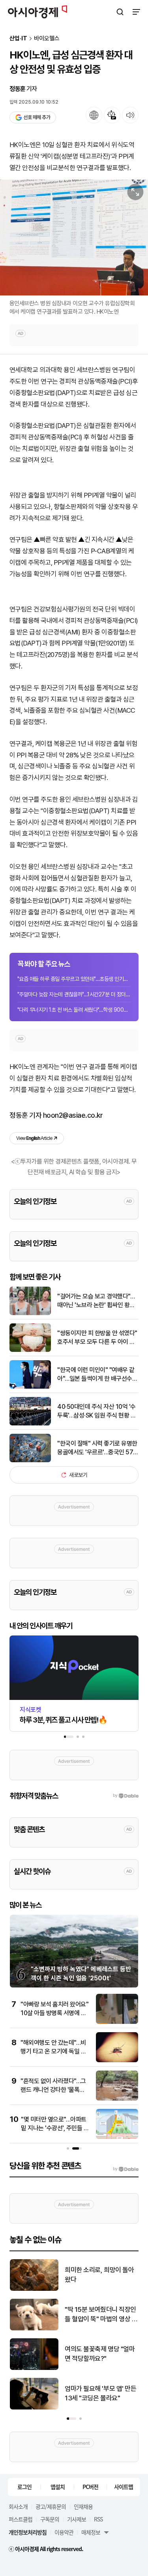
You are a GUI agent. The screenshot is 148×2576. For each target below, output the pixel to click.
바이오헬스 (47, 39)
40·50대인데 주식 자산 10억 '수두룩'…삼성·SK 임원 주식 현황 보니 (96, 1412)
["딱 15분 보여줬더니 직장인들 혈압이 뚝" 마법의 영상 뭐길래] (34, 2329)
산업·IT (18, 39)
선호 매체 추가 (37, 117)
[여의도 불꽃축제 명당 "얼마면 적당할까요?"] (34, 2368)
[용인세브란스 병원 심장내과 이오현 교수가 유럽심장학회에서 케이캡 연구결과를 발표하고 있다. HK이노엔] (74, 237)
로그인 (24, 2487)
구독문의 (50, 2519)
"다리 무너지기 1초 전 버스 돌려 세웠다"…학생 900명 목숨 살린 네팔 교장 (74, 1010)
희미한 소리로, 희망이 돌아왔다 (99, 2275)
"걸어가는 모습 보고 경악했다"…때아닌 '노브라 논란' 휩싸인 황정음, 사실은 (96, 1301)
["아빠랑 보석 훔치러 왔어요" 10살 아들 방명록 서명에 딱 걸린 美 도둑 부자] (117, 2022)
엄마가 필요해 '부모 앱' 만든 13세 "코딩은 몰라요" (100, 2393)
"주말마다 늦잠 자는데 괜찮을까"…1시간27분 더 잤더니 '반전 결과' (74, 994)
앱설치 (58, 2487)
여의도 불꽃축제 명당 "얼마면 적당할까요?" (100, 2354)
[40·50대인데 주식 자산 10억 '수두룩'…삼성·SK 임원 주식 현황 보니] (30, 1424)
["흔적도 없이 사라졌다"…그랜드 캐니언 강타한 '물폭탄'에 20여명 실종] (117, 2099)
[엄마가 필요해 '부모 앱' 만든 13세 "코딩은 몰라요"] (34, 2408)
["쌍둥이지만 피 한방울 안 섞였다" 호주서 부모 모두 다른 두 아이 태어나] (30, 1350)
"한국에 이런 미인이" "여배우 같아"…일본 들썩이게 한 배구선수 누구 (96, 1375)
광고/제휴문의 (51, 2506)
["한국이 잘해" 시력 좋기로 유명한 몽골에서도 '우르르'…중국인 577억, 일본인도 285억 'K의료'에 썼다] (30, 1460)
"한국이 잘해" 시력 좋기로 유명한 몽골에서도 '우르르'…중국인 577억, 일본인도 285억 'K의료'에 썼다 (97, 1448)
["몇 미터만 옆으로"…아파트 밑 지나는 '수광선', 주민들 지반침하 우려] (117, 2137)
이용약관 (64, 2532)
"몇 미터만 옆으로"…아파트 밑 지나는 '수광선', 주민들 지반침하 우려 (55, 2128)
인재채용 (83, 2506)
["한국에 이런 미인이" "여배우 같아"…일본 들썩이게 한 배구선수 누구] (30, 1387)
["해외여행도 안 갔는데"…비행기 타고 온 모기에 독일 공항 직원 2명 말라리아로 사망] (117, 2060)
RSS (98, 2519)
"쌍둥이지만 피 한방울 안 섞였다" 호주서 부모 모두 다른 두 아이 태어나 (97, 1338)
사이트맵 (124, 2487)
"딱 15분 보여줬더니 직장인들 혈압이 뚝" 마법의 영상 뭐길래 (101, 2315)
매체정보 (91, 2532)
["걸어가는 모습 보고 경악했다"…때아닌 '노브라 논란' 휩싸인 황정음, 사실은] (30, 1313)
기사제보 (77, 2519)
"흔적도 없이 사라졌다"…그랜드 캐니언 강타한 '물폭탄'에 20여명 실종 (53, 2090)
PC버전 (90, 2487)
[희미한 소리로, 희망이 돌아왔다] (34, 2289)
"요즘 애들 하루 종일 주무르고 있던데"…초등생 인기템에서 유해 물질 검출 (74, 979)
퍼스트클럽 (21, 2519)
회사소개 (18, 2506)
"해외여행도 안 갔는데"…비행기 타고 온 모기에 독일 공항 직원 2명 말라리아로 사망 (54, 2052)
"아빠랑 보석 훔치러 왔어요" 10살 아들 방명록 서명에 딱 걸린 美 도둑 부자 (54, 2013)
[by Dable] (126, 2169)
